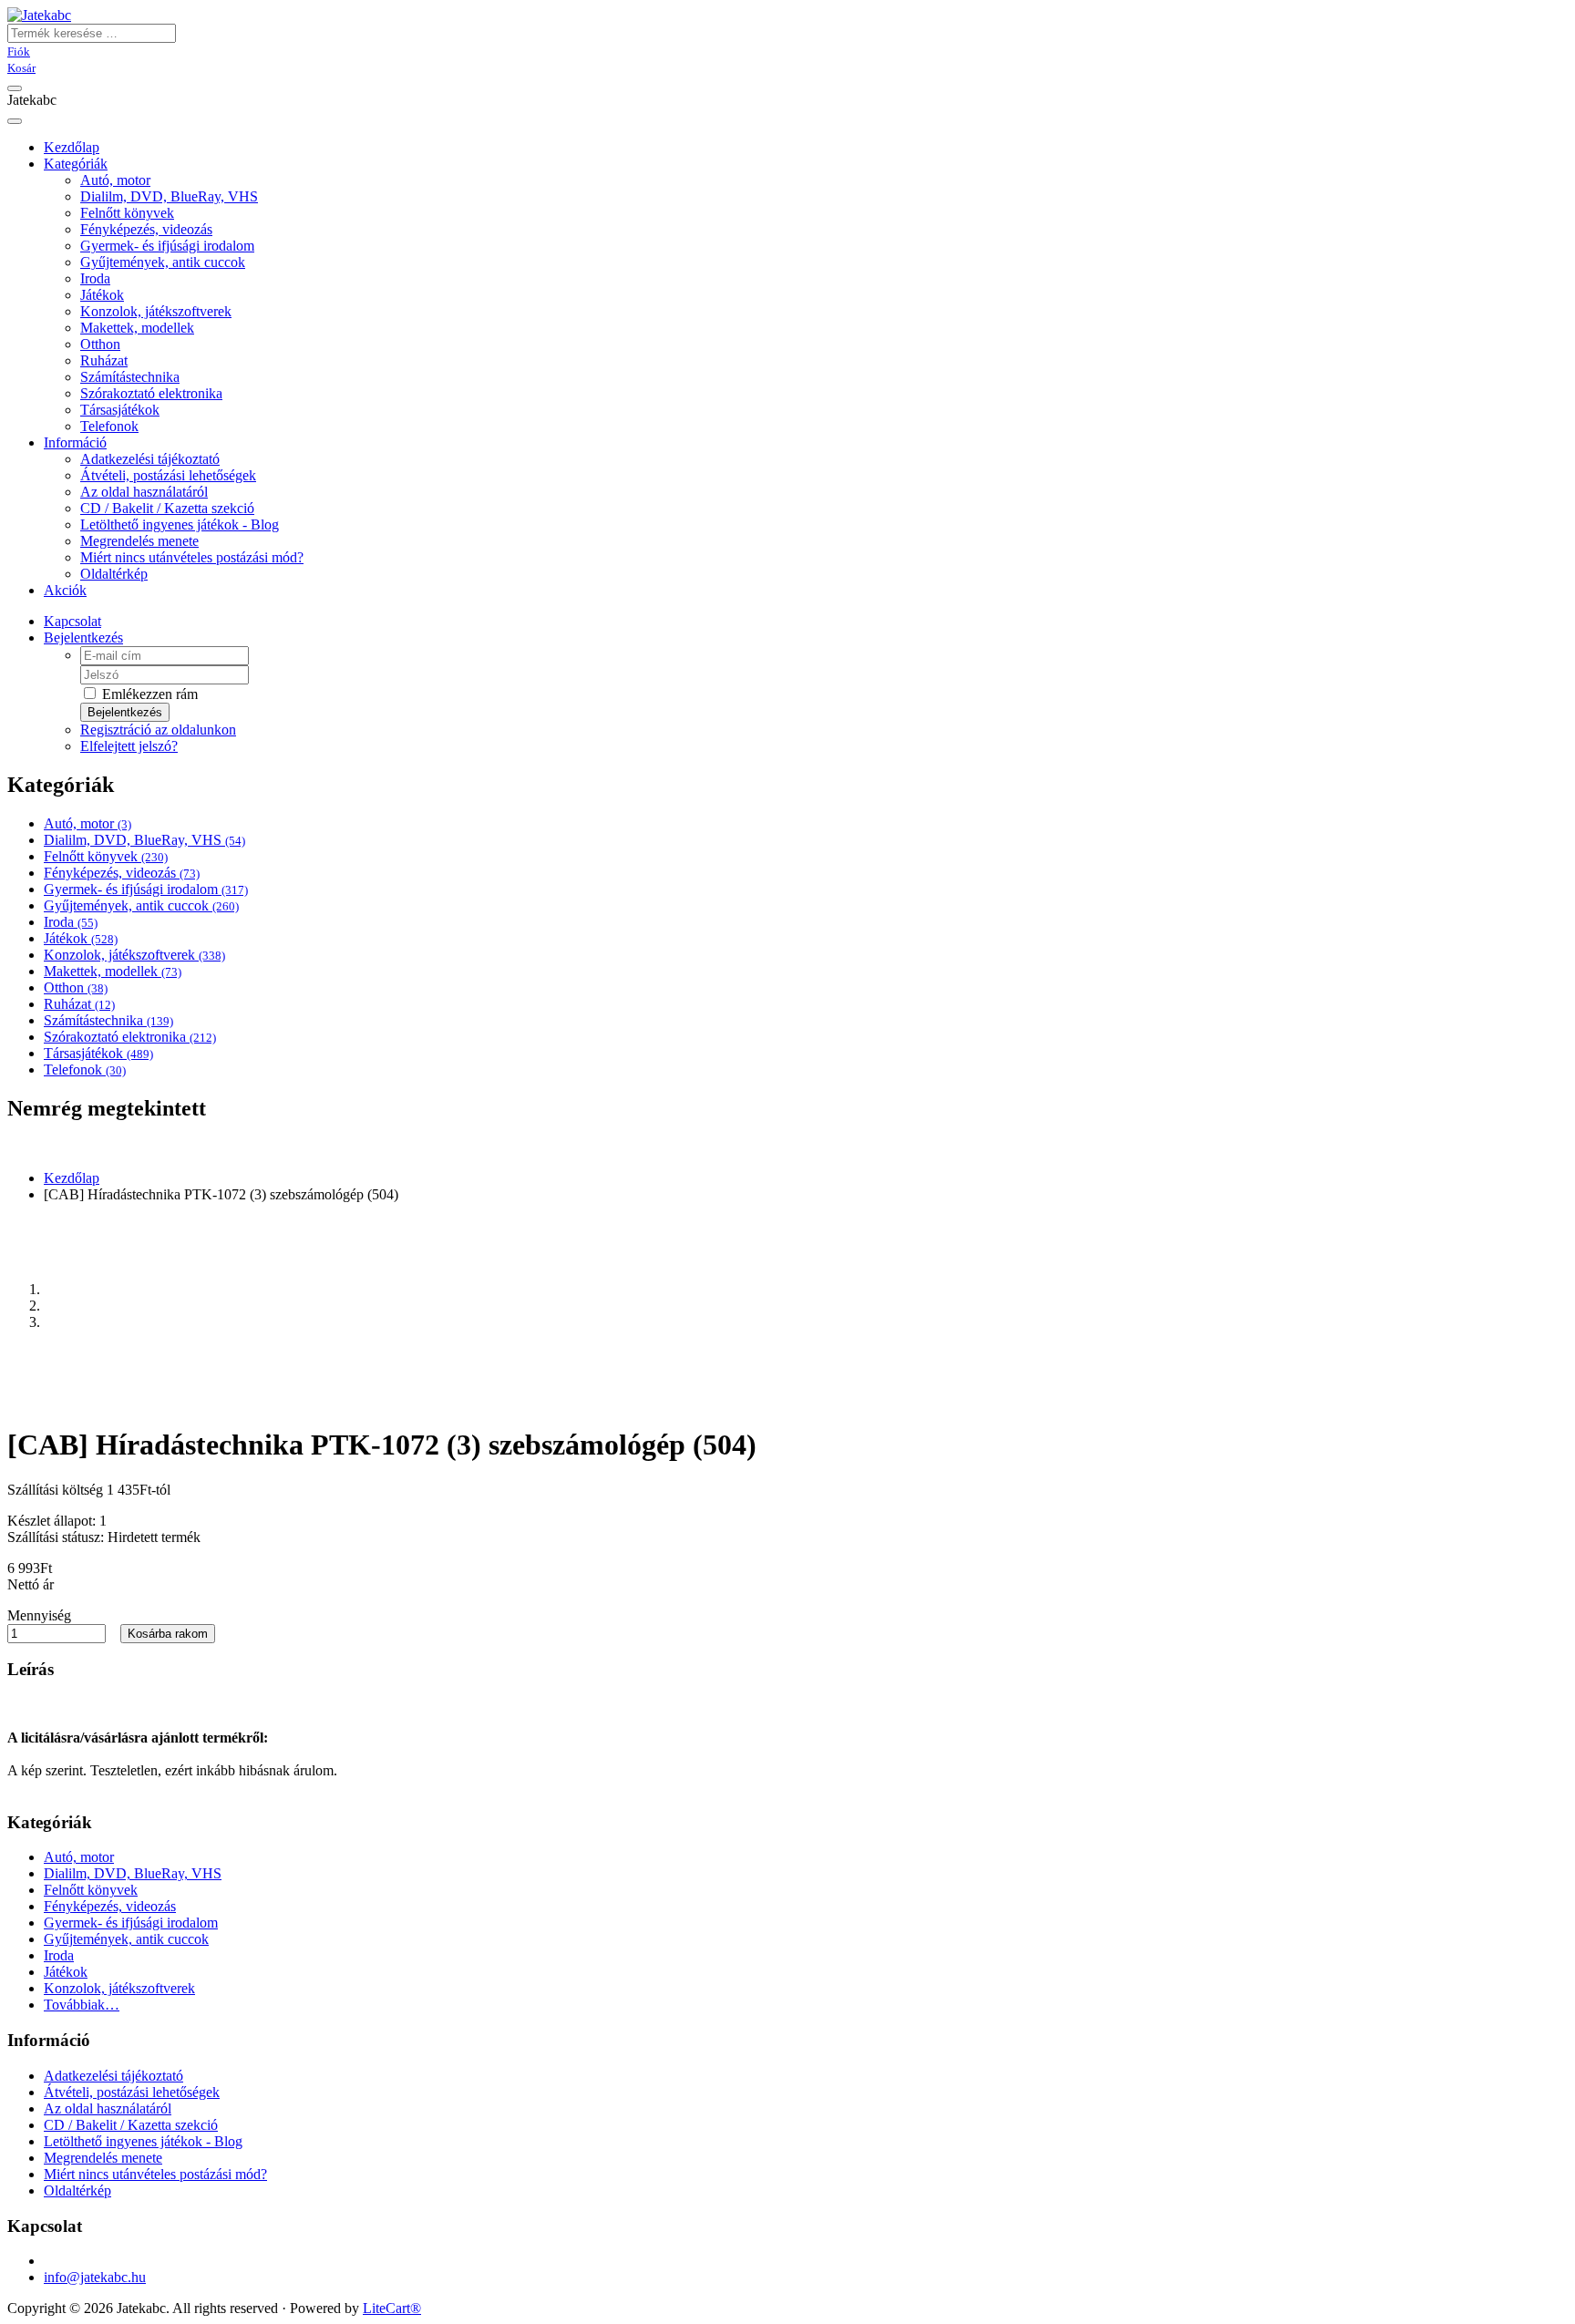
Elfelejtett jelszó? (129, 746)
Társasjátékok (120, 410)
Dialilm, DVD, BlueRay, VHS (169, 196)
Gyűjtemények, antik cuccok (163, 262)
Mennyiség (39, 1615)
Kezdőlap (72, 1178)
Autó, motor (115, 180)
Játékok (102, 295)
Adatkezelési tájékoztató (150, 459)
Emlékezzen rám (148, 694)
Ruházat (104, 360)
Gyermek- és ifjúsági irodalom (167, 246)
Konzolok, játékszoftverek (156, 311)
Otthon (100, 344)
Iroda (95, 278)
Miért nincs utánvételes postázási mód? (192, 557)
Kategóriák (76, 164)
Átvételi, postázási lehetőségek (168, 475)
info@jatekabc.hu (95, 2277)
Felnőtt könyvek (127, 213)
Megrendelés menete (139, 541)
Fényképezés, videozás (146, 229)
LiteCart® (392, 2308)
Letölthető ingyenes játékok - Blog (180, 524)
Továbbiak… (82, 2005)
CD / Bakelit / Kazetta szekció (167, 508)
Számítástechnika (130, 377)
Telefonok (109, 426)
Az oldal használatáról (144, 492)
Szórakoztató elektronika (151, 393)
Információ (75, 442)
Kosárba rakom (168, 1634)
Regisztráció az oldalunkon (158, 730)
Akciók (65, 590)
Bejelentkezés (83, 638)
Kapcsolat (72, 621)
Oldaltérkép (114, 574)
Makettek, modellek (137, 328)
